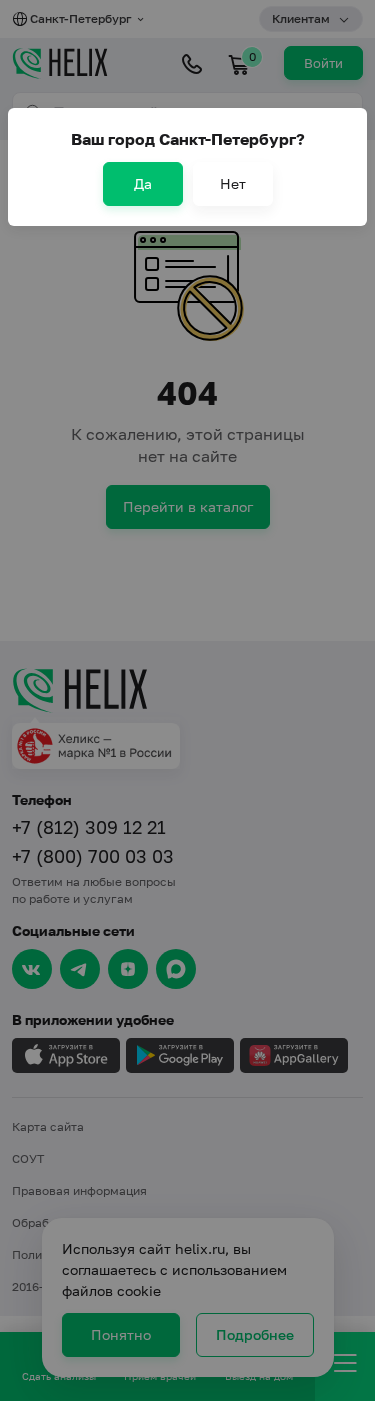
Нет (233, 183)
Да (143, 183)
